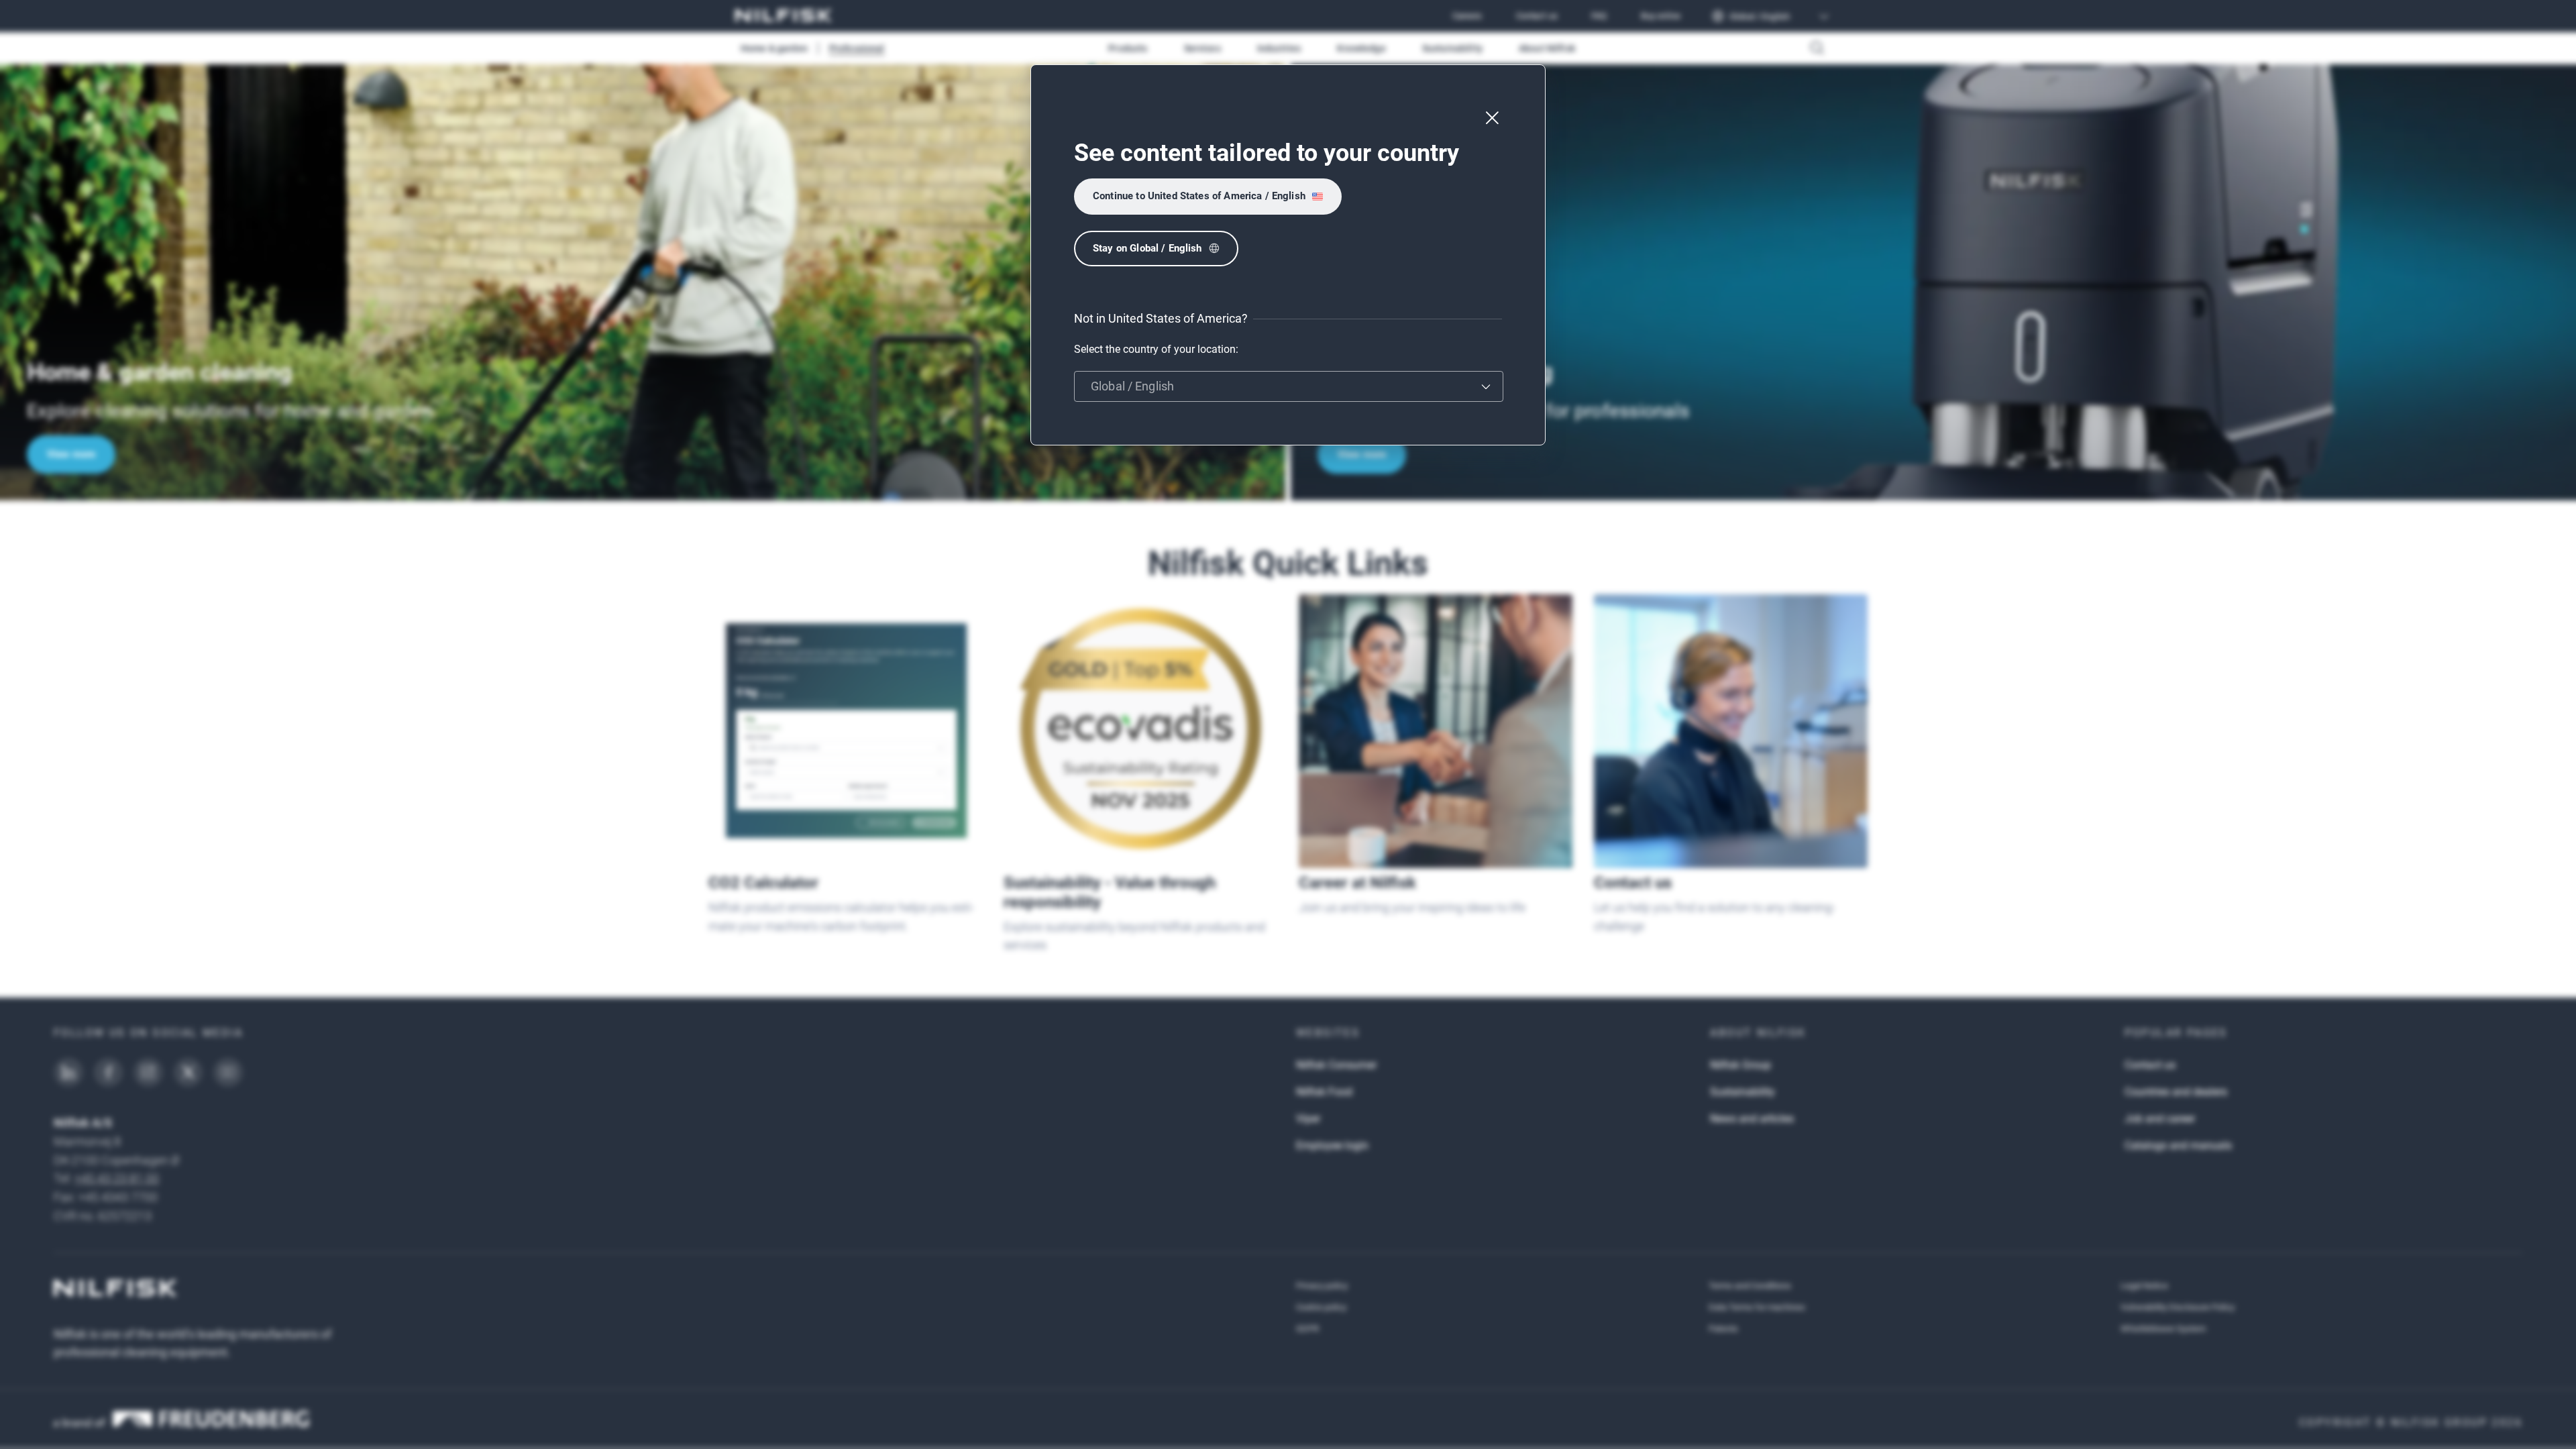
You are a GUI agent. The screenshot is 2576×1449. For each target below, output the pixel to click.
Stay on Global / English (1147, 248)
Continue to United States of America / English (1199, 196)
